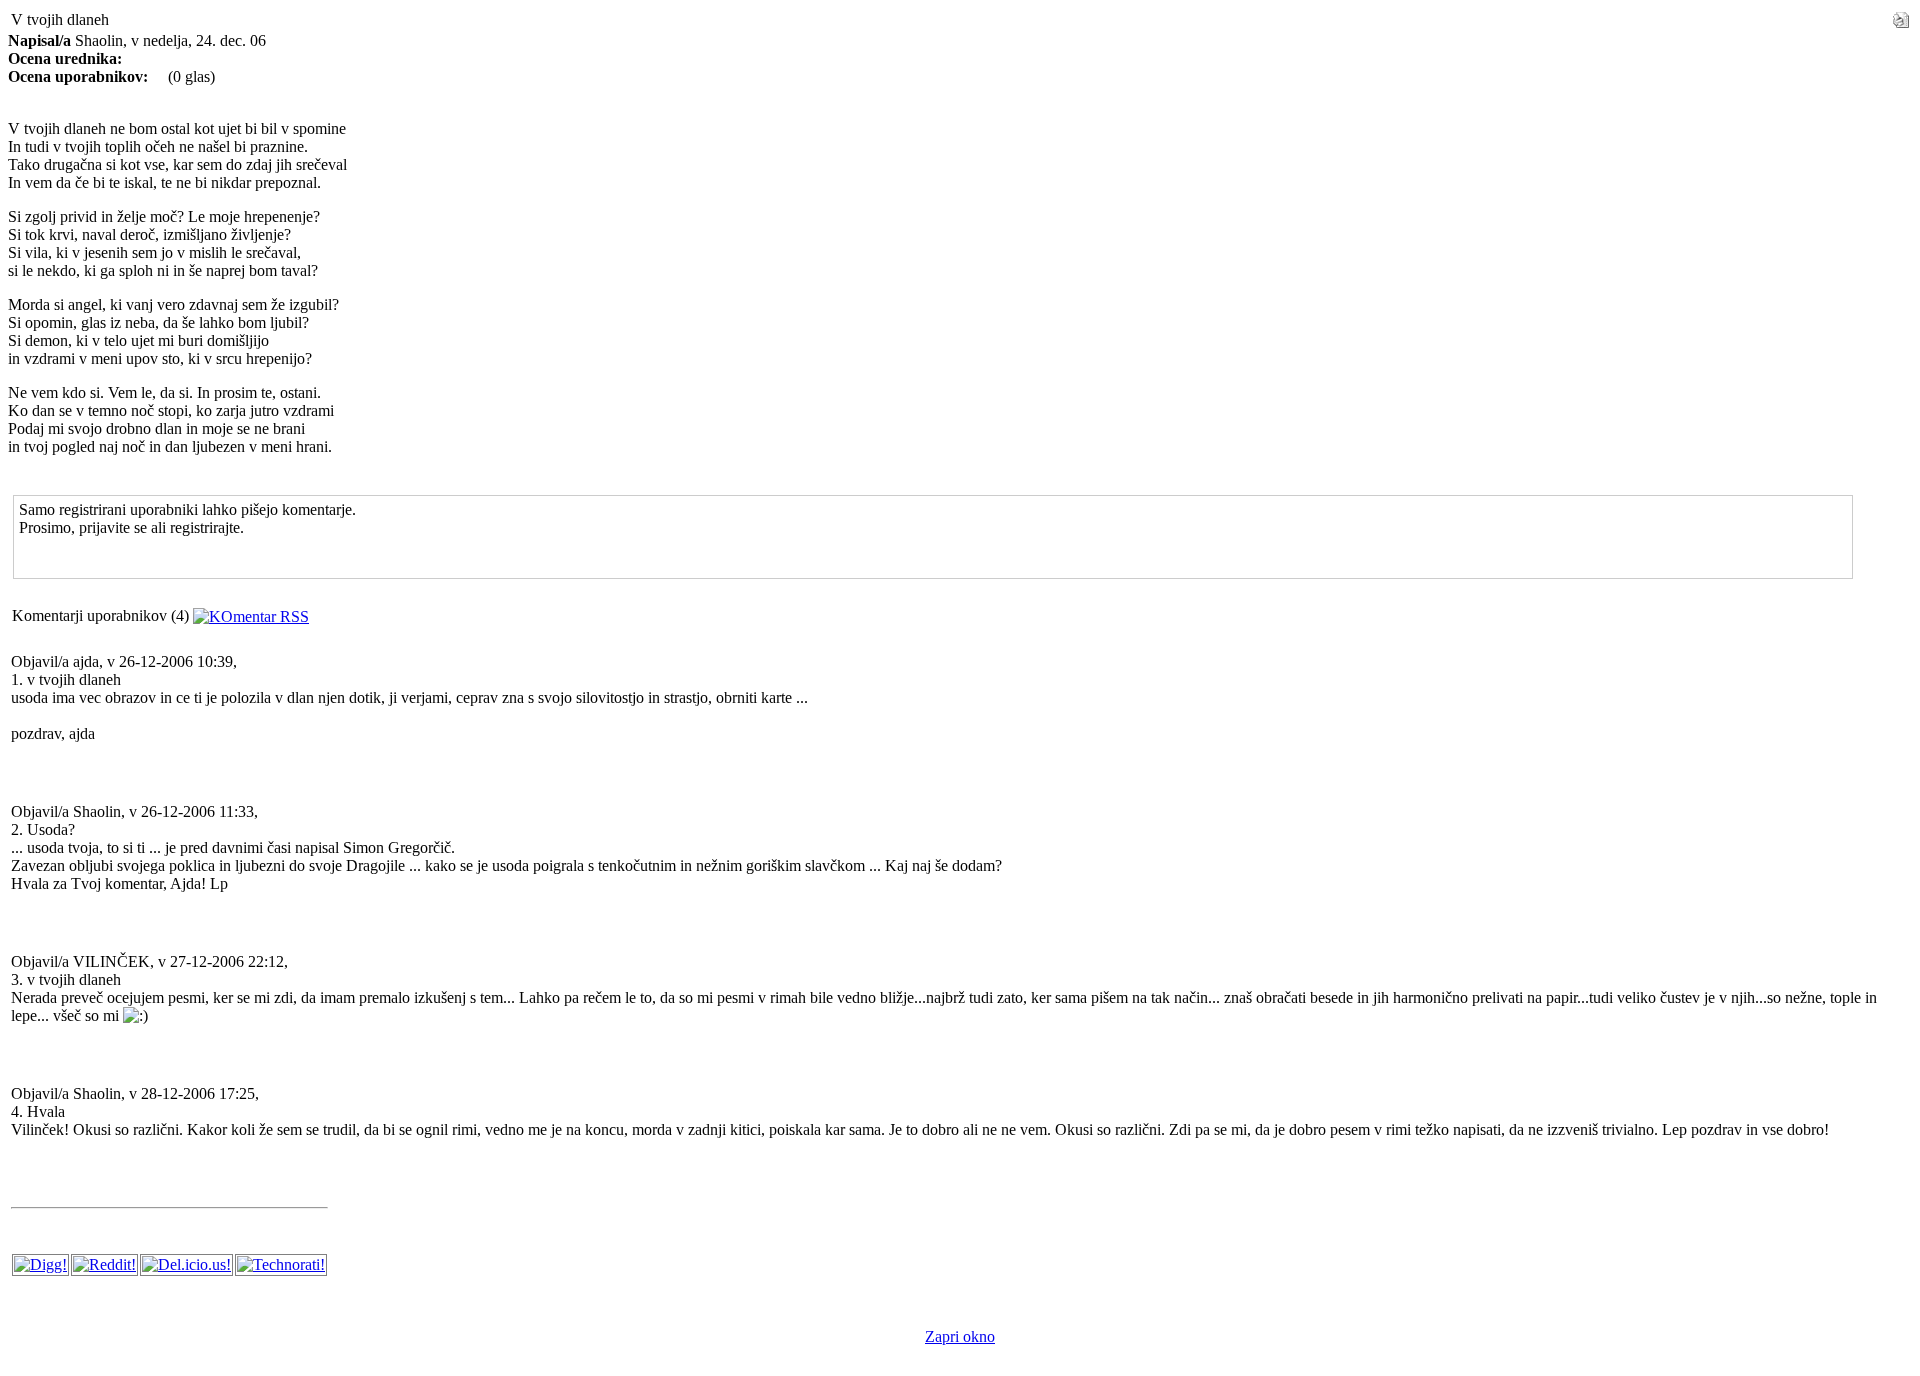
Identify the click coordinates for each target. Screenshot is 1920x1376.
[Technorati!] (281, 1264)
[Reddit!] (104, 1264)
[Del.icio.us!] (186, 1264)
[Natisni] (1901, 14)
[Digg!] (40, 1264)
